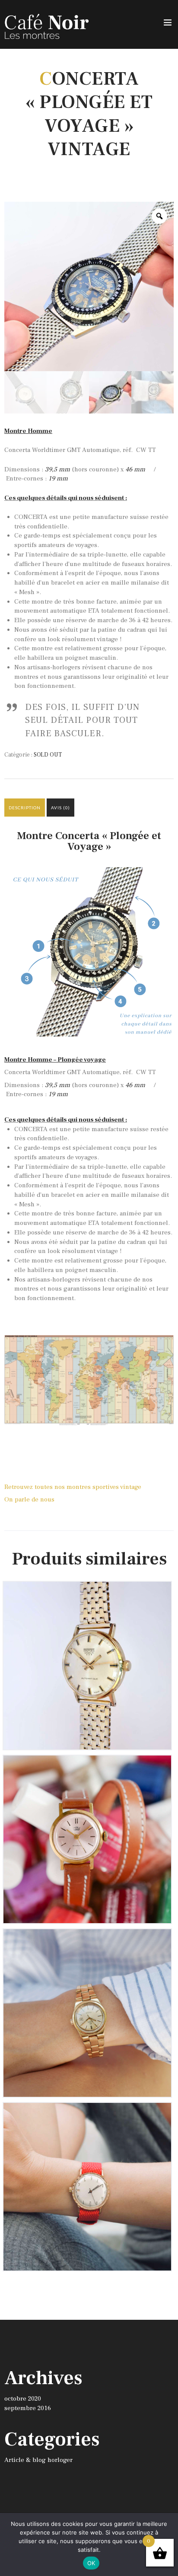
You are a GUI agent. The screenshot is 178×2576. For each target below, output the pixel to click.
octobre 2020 (23, 2399)
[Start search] (167, 1973)
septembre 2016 (28, 2408)
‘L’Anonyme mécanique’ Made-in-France (87, 2115)
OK (91, 2563)
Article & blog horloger (38, 2460)
